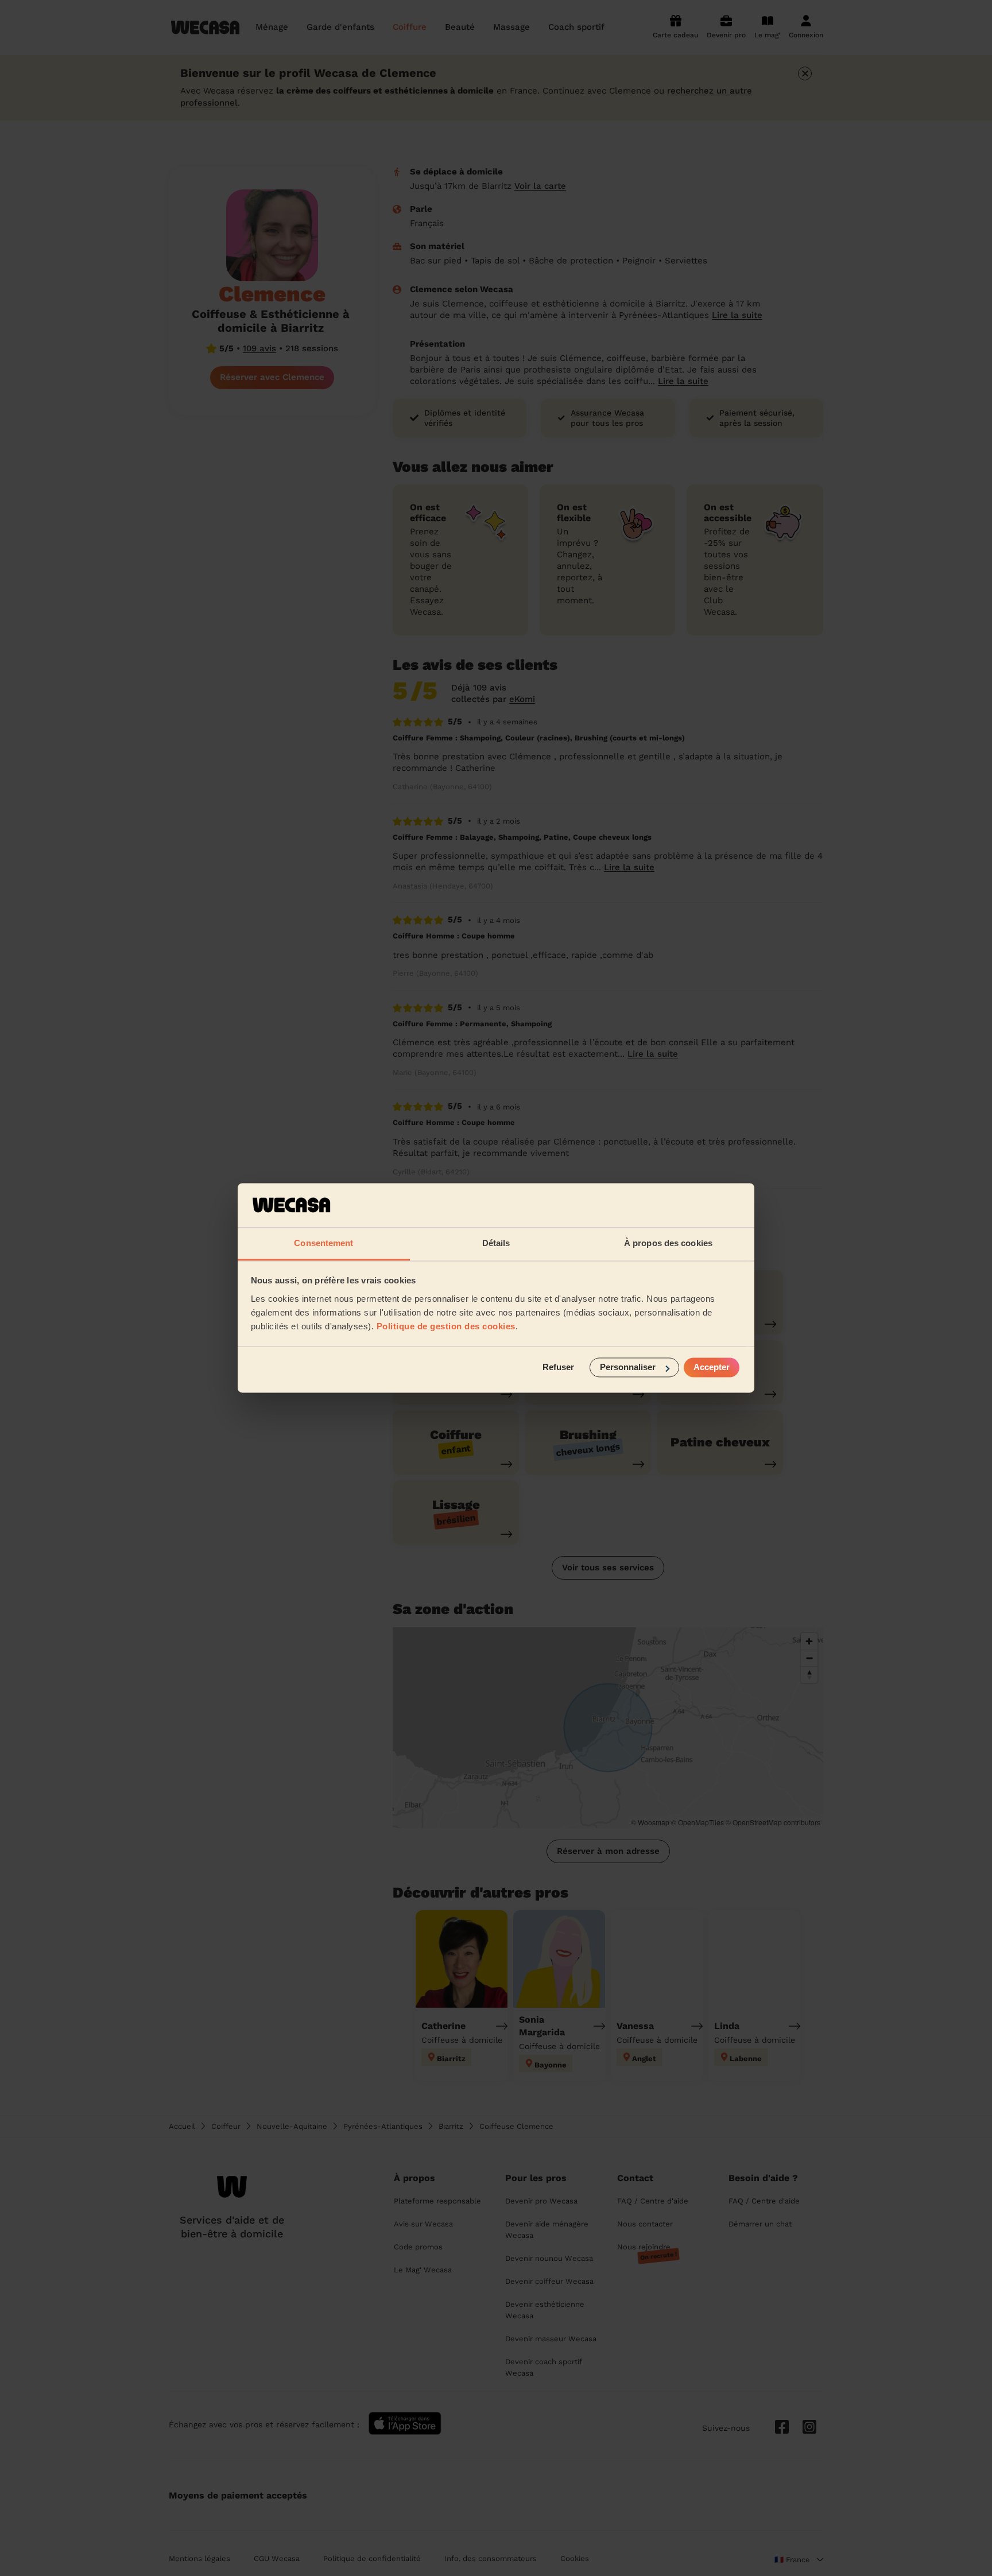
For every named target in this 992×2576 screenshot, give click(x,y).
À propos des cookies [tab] (668, 1243)
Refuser (558, 1367)
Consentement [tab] (323, 1243)
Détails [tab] (496, 1243)
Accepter (712, 1367)
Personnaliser (628, 1367)
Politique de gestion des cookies (446, 1326)
